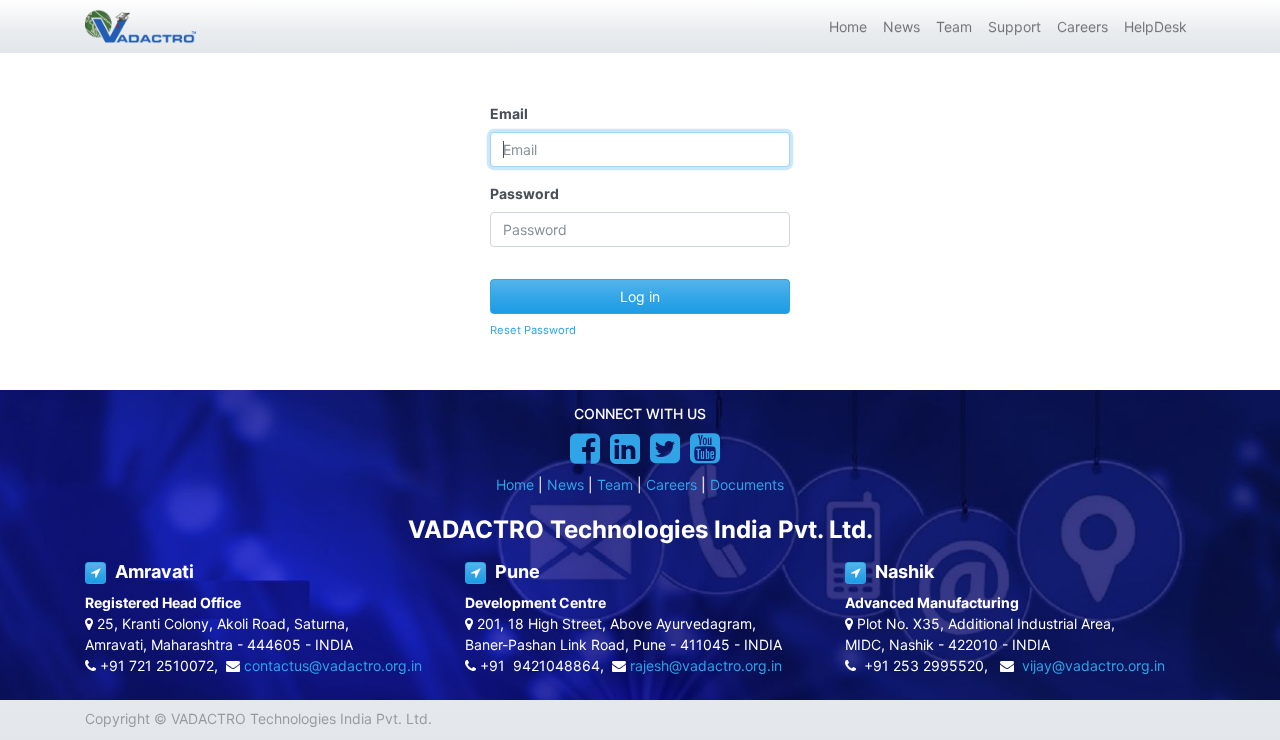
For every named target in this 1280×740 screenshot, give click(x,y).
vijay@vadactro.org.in (1093, 665)
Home (515, 484)
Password (524, 193)
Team (615, 484)
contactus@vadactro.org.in (333, 665)
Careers (671, 484)
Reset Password (533, 330)
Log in (640, 296)
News (565, 484)
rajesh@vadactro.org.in (706, 665)
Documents (747, 484)
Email (509, 113)
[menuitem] (848, 26)
